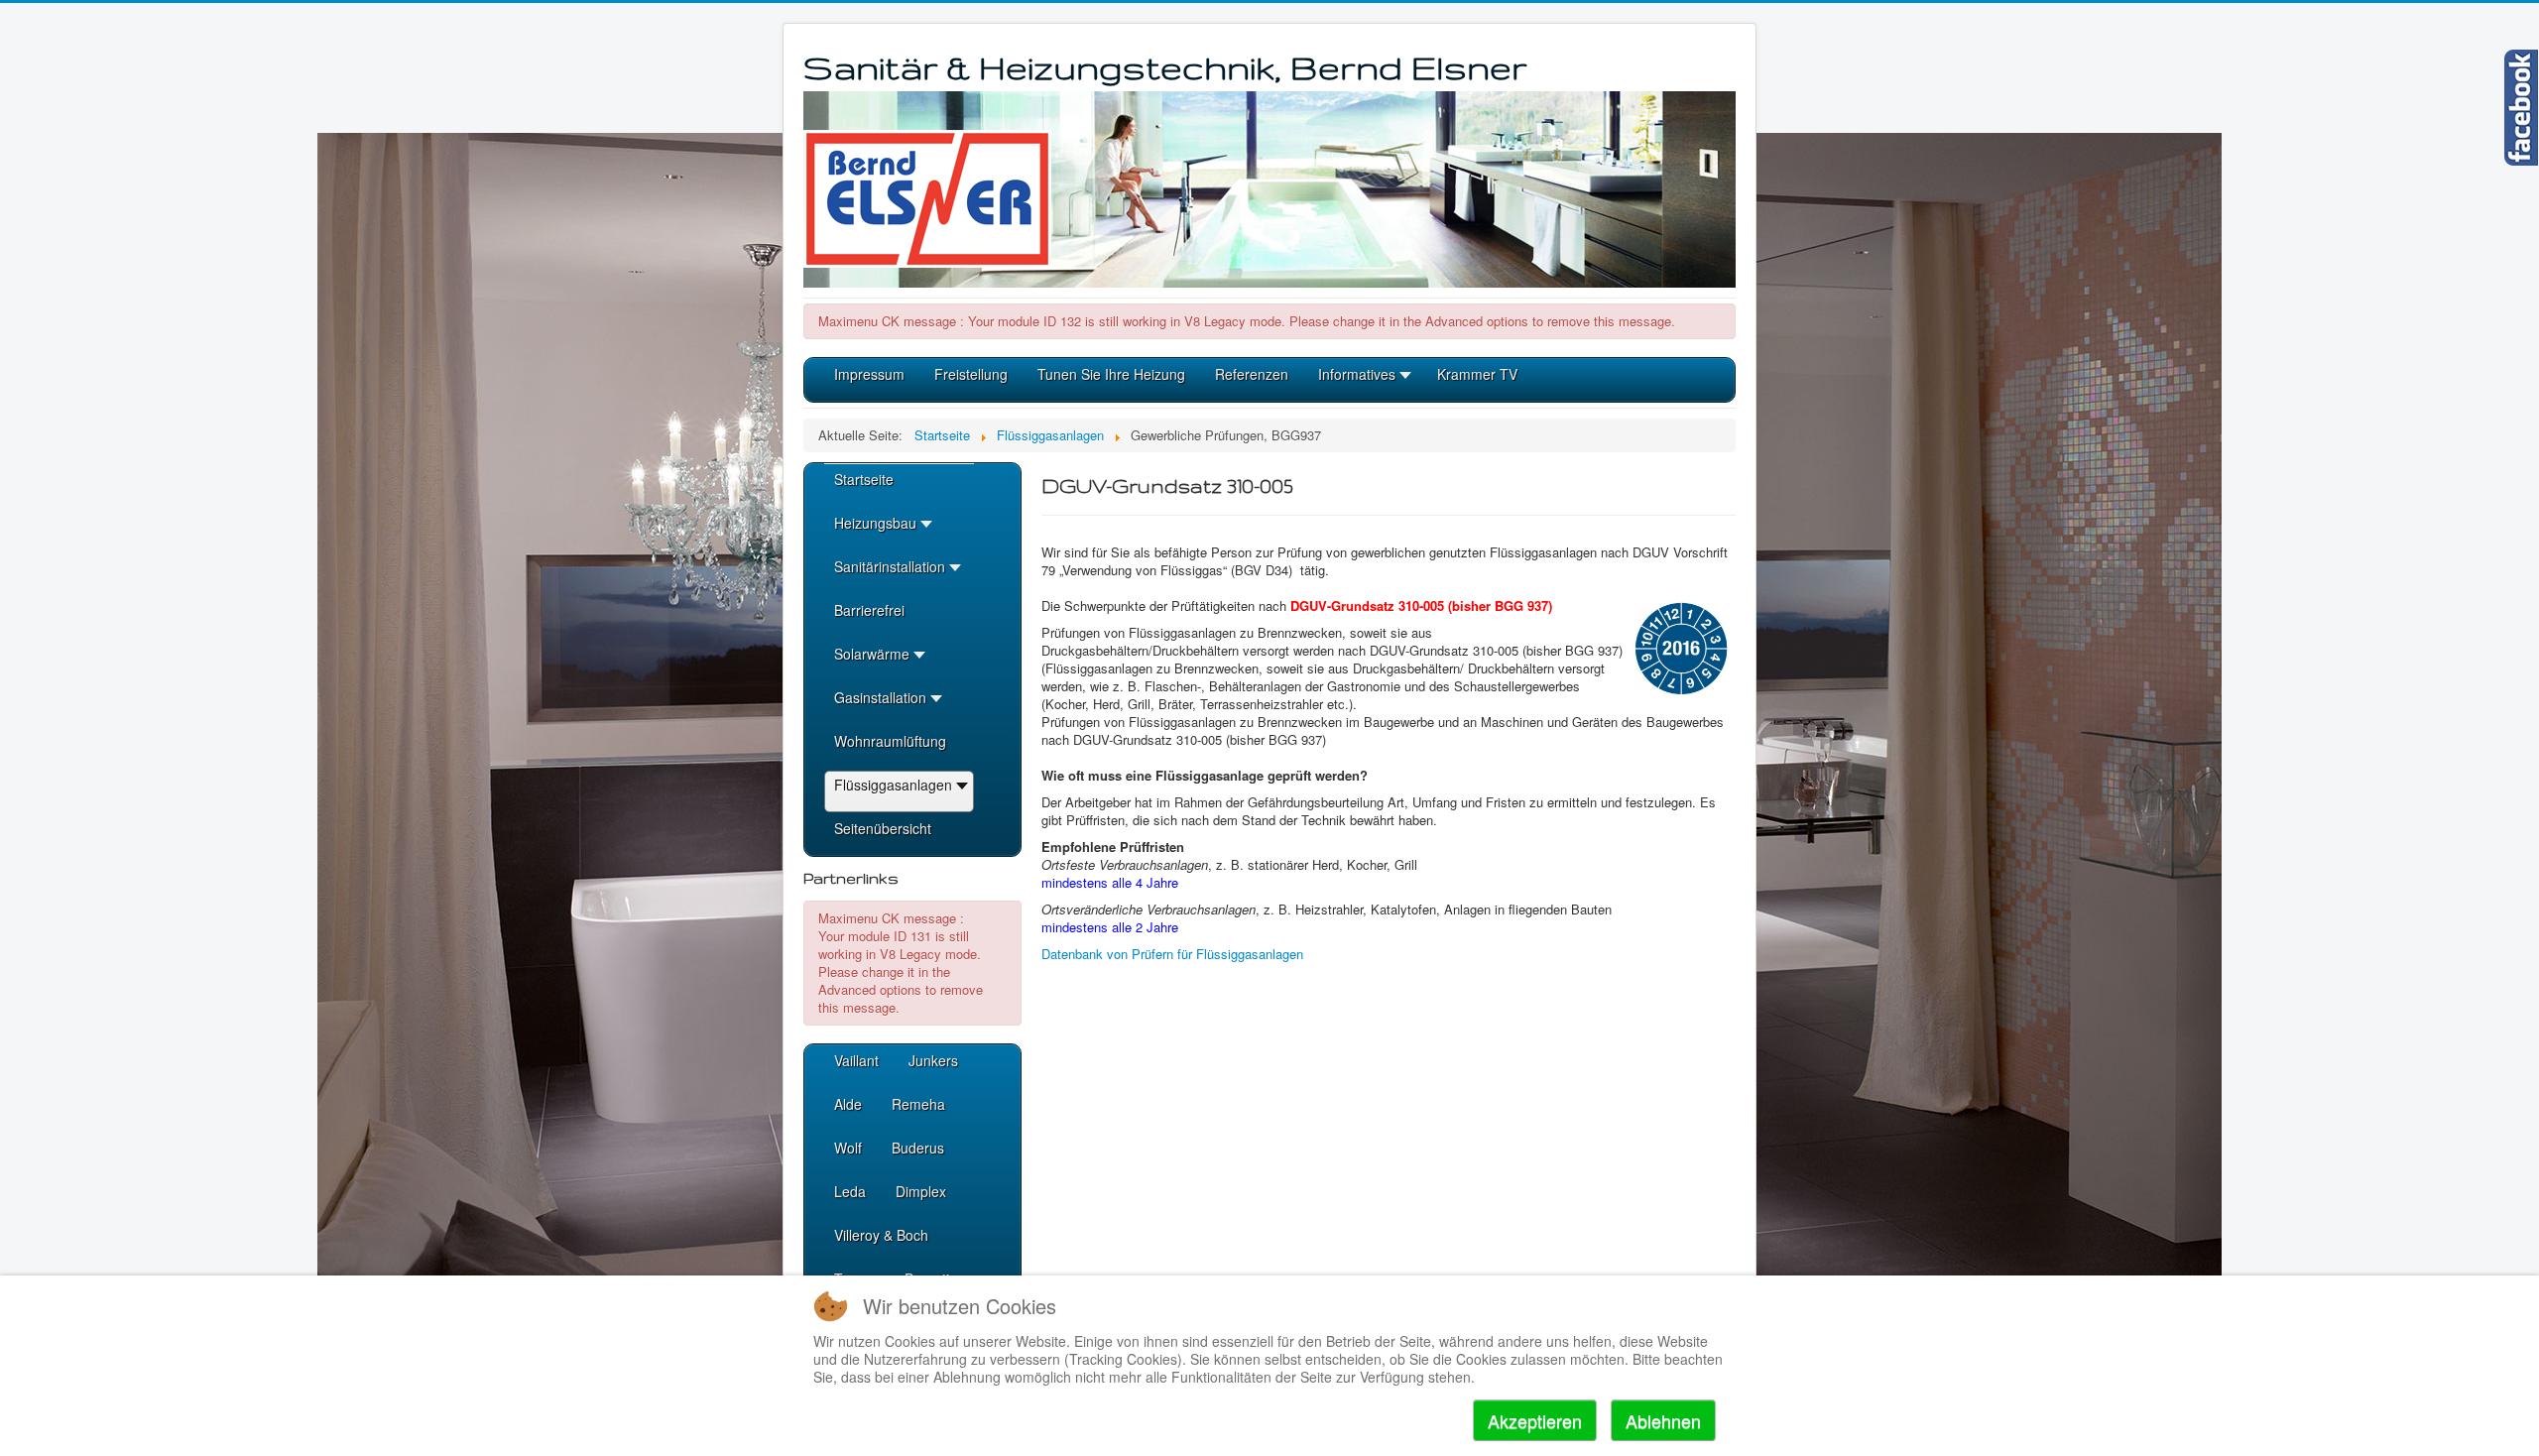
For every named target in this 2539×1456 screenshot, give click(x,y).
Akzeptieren (1535, 1420)
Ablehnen (1663, 1420)
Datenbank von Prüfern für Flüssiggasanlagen (1172, 954)
